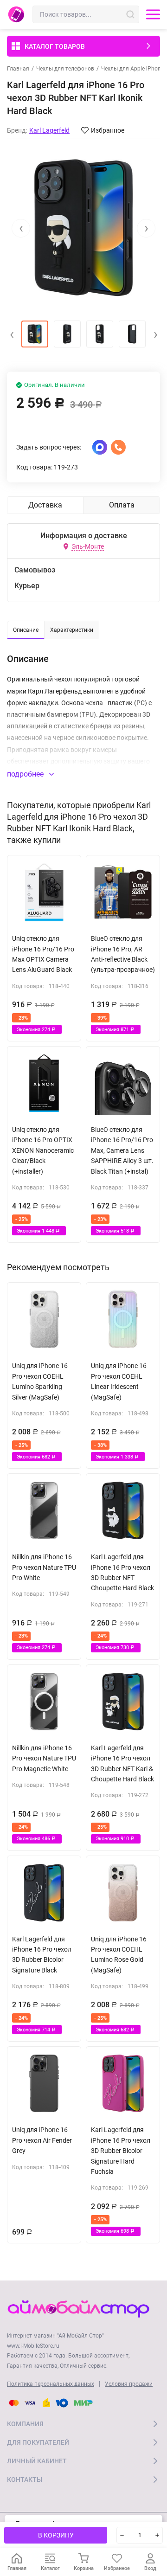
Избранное (108, 130)
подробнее (26, 774)
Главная (18, 69)
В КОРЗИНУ (56, 2535)
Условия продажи (129, 2384)
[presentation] (21, 228)
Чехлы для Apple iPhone (132, 69)
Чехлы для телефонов (65, 69)
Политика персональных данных (51, 2384)
